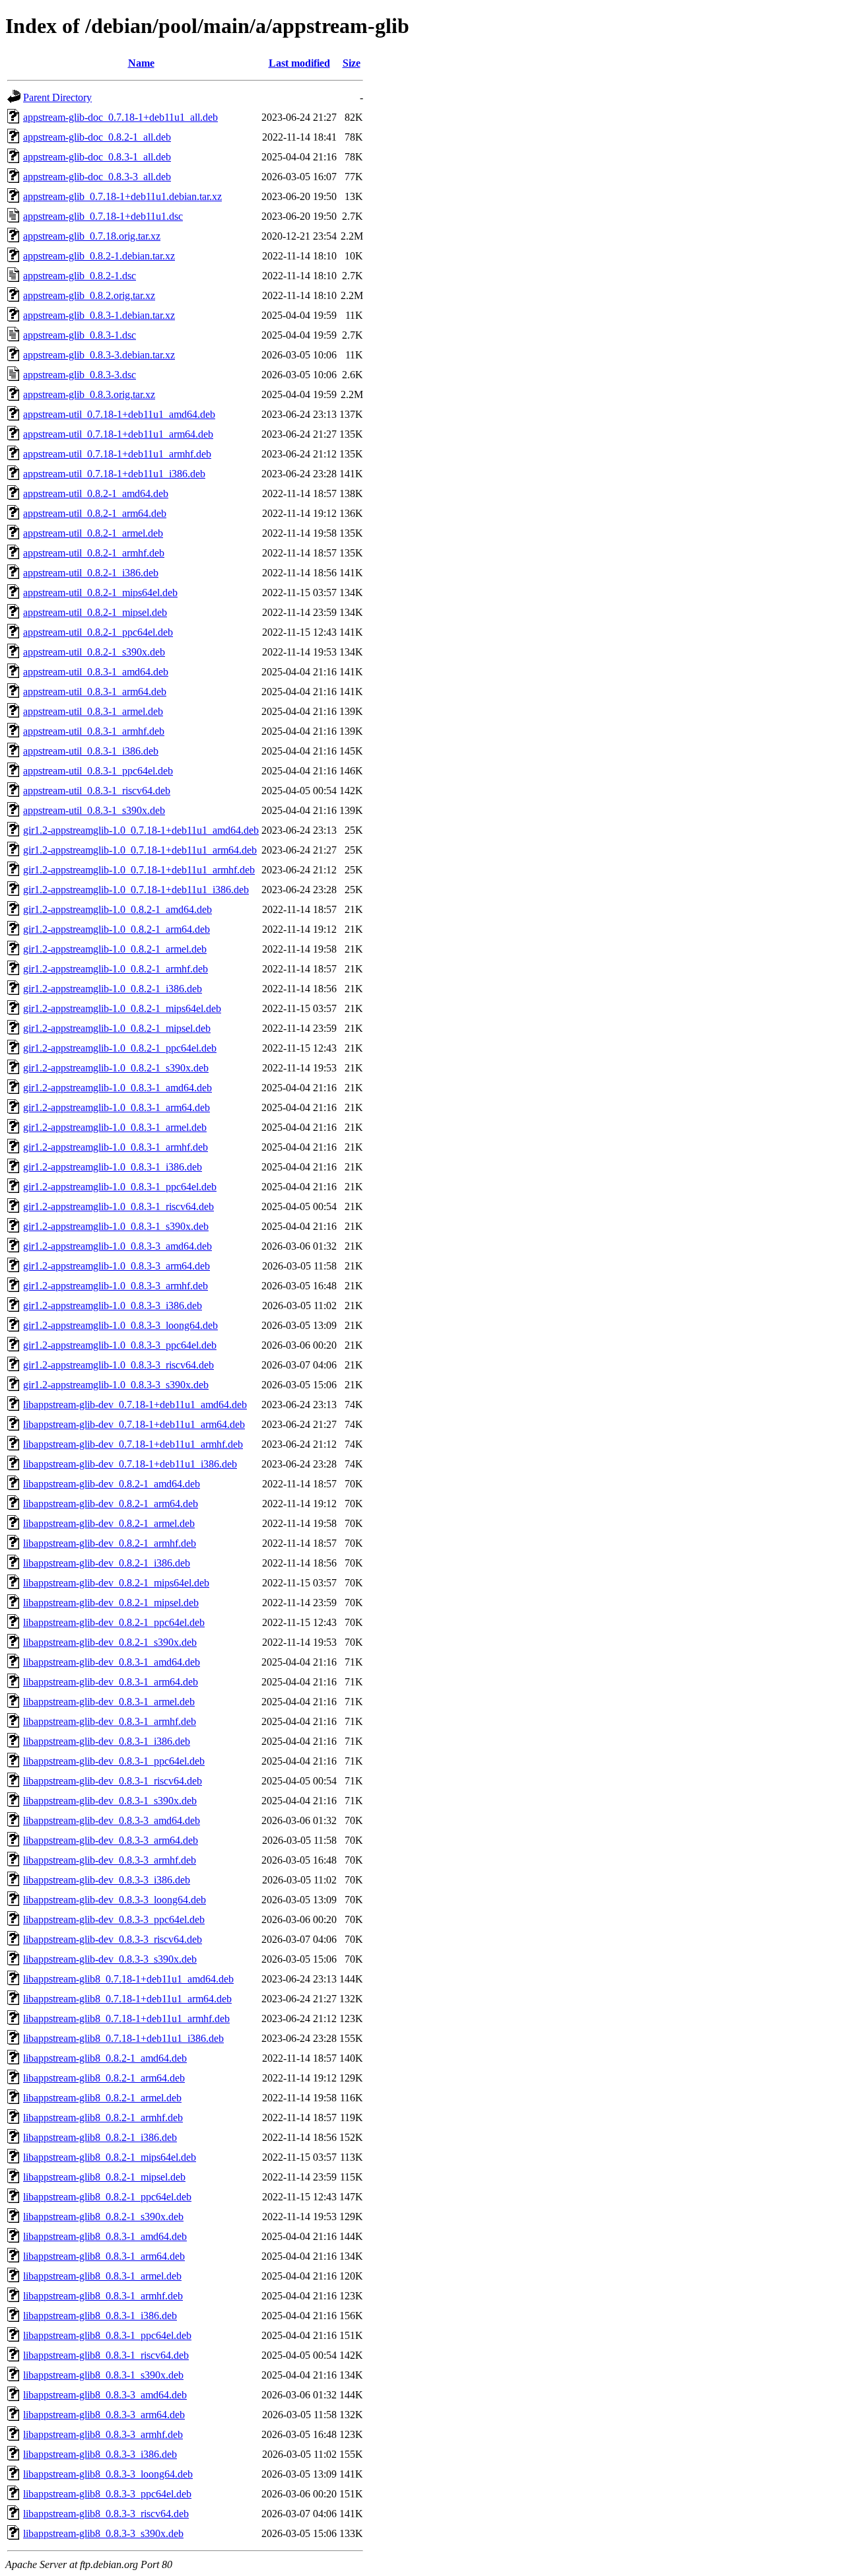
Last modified (299, 63)
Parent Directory (57, 97)
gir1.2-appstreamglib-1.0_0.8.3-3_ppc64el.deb (120, 1345)
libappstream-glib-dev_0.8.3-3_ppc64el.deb (114, 1919)
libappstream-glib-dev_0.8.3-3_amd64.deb (112, 1820)
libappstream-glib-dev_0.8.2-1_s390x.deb (110, 1642)
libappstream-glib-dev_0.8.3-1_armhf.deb (110, 1721)
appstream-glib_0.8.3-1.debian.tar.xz (99, 315)
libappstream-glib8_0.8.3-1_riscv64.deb (106, 2355)
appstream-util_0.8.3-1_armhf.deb (94, 731)
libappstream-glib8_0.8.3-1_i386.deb (100, 2316)
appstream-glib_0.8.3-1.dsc (80, 335)
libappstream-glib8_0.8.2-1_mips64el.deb (110, 2157)
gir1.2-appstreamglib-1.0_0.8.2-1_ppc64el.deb (120, 1048)
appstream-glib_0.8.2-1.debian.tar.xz (99, 256)
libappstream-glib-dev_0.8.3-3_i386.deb (107, 1880)
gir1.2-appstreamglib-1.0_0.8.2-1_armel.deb (115, 949)
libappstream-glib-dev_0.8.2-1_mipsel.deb (111, 1603)
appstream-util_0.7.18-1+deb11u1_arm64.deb (118, 434)
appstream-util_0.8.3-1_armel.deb (93, 711)
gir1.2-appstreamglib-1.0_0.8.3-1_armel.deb (115, 1127)
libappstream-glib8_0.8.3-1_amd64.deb (105, 2236)
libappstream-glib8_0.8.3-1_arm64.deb (104, 2256)
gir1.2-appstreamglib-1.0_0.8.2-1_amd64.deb (118, 909)
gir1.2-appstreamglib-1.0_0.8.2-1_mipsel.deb (117, 1028)
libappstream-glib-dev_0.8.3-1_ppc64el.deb (114, 1761)
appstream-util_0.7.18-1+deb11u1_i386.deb (114, 474)
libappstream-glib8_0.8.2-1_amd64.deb (105, 2058)
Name (141, 63)
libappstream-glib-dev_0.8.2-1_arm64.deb (111, 1504)
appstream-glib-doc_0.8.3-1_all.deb (97, 157)
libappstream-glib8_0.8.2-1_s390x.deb (103, 2217)
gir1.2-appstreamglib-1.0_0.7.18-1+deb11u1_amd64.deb (141, 830)
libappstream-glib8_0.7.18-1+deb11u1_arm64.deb (127, 1999)
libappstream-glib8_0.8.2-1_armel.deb (102, 2098)
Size (352, 63)
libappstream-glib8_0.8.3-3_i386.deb (100, 2454)
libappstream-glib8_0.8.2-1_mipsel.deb (104, 2177)
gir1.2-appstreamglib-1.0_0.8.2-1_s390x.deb (116, 1068)
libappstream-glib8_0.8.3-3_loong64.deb (108, 2474)
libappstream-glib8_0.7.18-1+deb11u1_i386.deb (123, 2038)
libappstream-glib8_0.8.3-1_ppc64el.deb (107, 2335)
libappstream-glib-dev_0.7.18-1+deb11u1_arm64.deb (134, 1424)
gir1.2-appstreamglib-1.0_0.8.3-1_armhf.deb (116, 1147)
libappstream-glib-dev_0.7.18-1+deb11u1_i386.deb (130, 1464)
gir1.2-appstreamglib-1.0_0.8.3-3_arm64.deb (117, 1266)
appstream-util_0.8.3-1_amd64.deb (96, 672)
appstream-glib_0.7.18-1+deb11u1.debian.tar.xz (122, 196)
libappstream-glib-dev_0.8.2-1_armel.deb (109, 1523)
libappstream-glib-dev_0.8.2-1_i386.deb (107, 1563)
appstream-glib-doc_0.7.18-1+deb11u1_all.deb (120, 117)
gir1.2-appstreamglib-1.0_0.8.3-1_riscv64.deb (118, 1206)
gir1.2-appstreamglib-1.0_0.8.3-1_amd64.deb (118, 1088)
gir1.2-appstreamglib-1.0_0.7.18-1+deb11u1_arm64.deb (140, 850)
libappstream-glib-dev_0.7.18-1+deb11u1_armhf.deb (133, 1444)
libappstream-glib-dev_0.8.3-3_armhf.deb (110, 1860)
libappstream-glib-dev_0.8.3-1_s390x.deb (110, 1801)
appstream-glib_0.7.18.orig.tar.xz (92, 236)
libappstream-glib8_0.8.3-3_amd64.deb (105, 2395)
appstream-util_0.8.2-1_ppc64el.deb (98, 632)
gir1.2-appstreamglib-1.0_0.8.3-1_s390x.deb (116, 1226)
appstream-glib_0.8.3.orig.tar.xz (89, 394)
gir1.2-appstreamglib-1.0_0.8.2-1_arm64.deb (117, 929)
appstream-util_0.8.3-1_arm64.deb (95, 692)
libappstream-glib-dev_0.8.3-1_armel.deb (109, 1702)
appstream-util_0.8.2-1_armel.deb (93, 533)
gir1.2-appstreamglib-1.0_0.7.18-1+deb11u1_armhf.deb (139, 870)
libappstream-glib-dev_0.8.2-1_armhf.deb (110, 1543)
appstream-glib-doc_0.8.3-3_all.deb (97, 177)
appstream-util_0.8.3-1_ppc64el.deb (98, 771)
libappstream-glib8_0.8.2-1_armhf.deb (103, 2118)
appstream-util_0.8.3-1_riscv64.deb (97, 791)
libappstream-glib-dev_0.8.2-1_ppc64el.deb (114, 1622)
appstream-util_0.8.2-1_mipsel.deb (95, 612)
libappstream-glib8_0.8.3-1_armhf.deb (103, 2296)
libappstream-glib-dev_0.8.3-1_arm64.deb (111, 1682)
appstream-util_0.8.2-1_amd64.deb (96, 493)
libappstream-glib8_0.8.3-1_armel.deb (102, 2276)
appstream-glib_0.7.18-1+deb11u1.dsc (103, 216)
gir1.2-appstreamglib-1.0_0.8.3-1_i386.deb (113, 1167)
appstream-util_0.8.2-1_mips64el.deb (100, 593)
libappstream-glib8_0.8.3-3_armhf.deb (103, 2434)
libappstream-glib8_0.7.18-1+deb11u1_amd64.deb (128, 1979)
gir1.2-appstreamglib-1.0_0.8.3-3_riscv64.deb (118, 1365)
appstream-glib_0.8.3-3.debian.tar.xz (99, 355)
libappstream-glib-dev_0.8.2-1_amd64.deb (112, 1484)
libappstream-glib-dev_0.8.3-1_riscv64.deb (113, 1781)
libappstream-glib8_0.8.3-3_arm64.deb (104, 2415)
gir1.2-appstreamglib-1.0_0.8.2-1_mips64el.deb (122, 1008)
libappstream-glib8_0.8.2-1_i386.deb (100, 2137)
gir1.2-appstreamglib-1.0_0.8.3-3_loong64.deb (120, 1325)
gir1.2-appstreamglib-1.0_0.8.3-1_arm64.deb (117, 1107)
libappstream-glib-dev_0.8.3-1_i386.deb (107, 1741)
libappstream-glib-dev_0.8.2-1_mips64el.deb (116, 1583)
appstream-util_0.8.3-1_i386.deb (91, 751)
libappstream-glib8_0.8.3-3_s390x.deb (103, 2533)
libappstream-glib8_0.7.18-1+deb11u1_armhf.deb (126, 2018)
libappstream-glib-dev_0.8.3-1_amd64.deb (112, 1662)
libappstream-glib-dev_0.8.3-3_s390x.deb (110, 1959)
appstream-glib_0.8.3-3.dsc (80, 375)
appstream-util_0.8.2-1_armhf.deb (94, 553)
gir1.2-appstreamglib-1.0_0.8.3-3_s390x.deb (116, 1385)
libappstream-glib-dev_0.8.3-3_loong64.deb (115, 1900)
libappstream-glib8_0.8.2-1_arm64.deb (104, 2078)
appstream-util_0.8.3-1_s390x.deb (94, 810)
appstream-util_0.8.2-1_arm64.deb (95, 513)
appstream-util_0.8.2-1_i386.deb (91, 573)
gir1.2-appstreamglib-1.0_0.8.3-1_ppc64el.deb (120, 1187)
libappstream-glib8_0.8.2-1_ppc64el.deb (107, 2197)
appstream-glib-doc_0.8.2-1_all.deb (97, 137)
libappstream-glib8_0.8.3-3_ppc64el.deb (107, 2494)
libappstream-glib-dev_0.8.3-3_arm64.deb (111, 1840)
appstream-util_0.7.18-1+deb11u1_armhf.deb (117, 454)
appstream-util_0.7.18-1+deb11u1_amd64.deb (119, 414)
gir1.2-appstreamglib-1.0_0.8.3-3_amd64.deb (118, 1246)
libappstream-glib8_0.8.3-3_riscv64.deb (106, 2514)
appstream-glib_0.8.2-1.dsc (80, 276)
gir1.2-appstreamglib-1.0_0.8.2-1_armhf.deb (116, 969)
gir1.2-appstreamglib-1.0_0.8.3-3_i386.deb (113, 1305)
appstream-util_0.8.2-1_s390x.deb (94, 652)
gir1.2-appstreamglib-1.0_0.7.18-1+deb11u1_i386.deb (136, 890)
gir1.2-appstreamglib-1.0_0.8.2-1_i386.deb (113, 989)
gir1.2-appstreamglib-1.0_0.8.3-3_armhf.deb (116, 1286)
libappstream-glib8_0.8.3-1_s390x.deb (103, 2375)
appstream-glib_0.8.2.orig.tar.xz (89, 295)
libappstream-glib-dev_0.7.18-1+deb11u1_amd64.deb (135, 1405)
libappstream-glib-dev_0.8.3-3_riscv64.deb (113, 1939)
